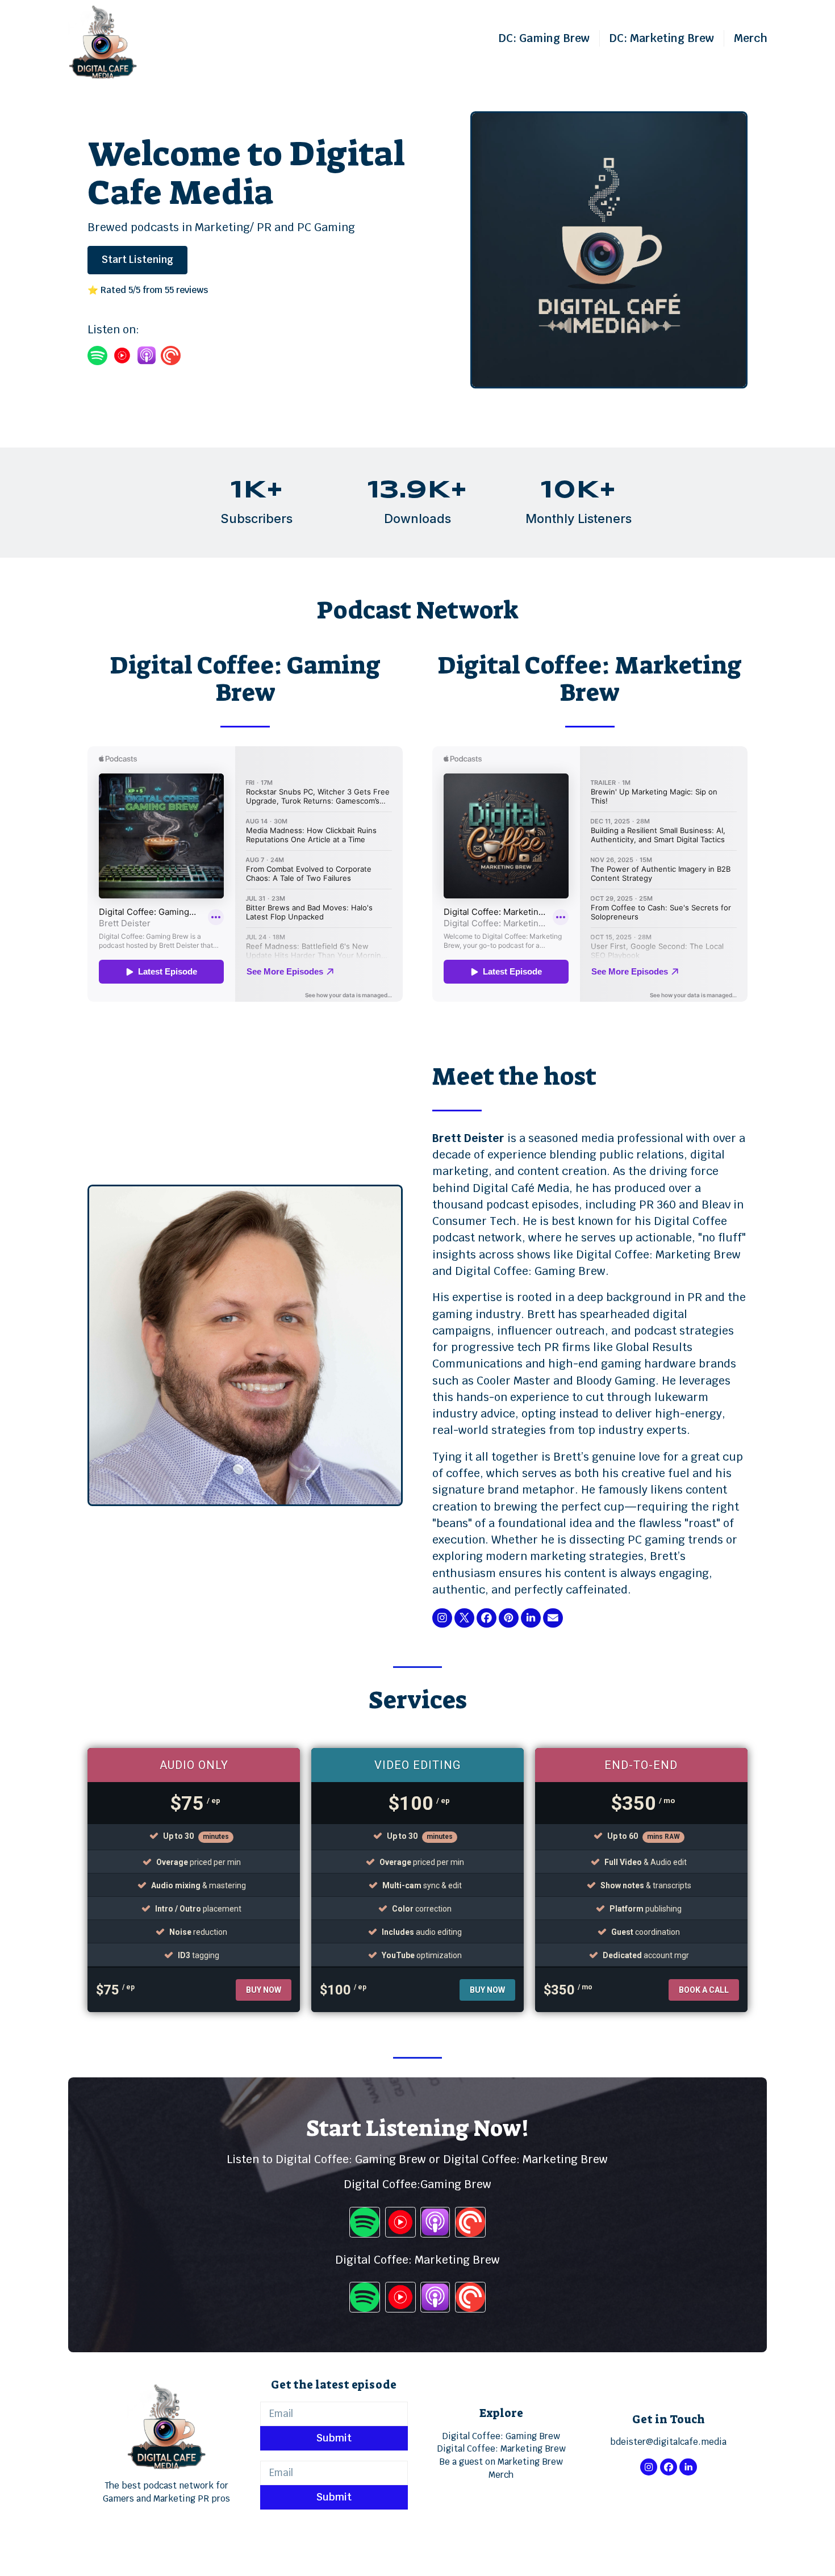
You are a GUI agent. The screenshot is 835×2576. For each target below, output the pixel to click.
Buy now (264, 1990)
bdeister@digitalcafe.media (668, 2442)
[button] (442, 1618)
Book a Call (704, 1990)
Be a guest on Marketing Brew (501, 2462)
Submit (334, 2438)
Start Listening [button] (137, 260)
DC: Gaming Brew (544, 38)
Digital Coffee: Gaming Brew (501, 2436)
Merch (751, 38)
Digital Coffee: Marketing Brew (501, 2449)
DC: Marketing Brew (662, 38)
